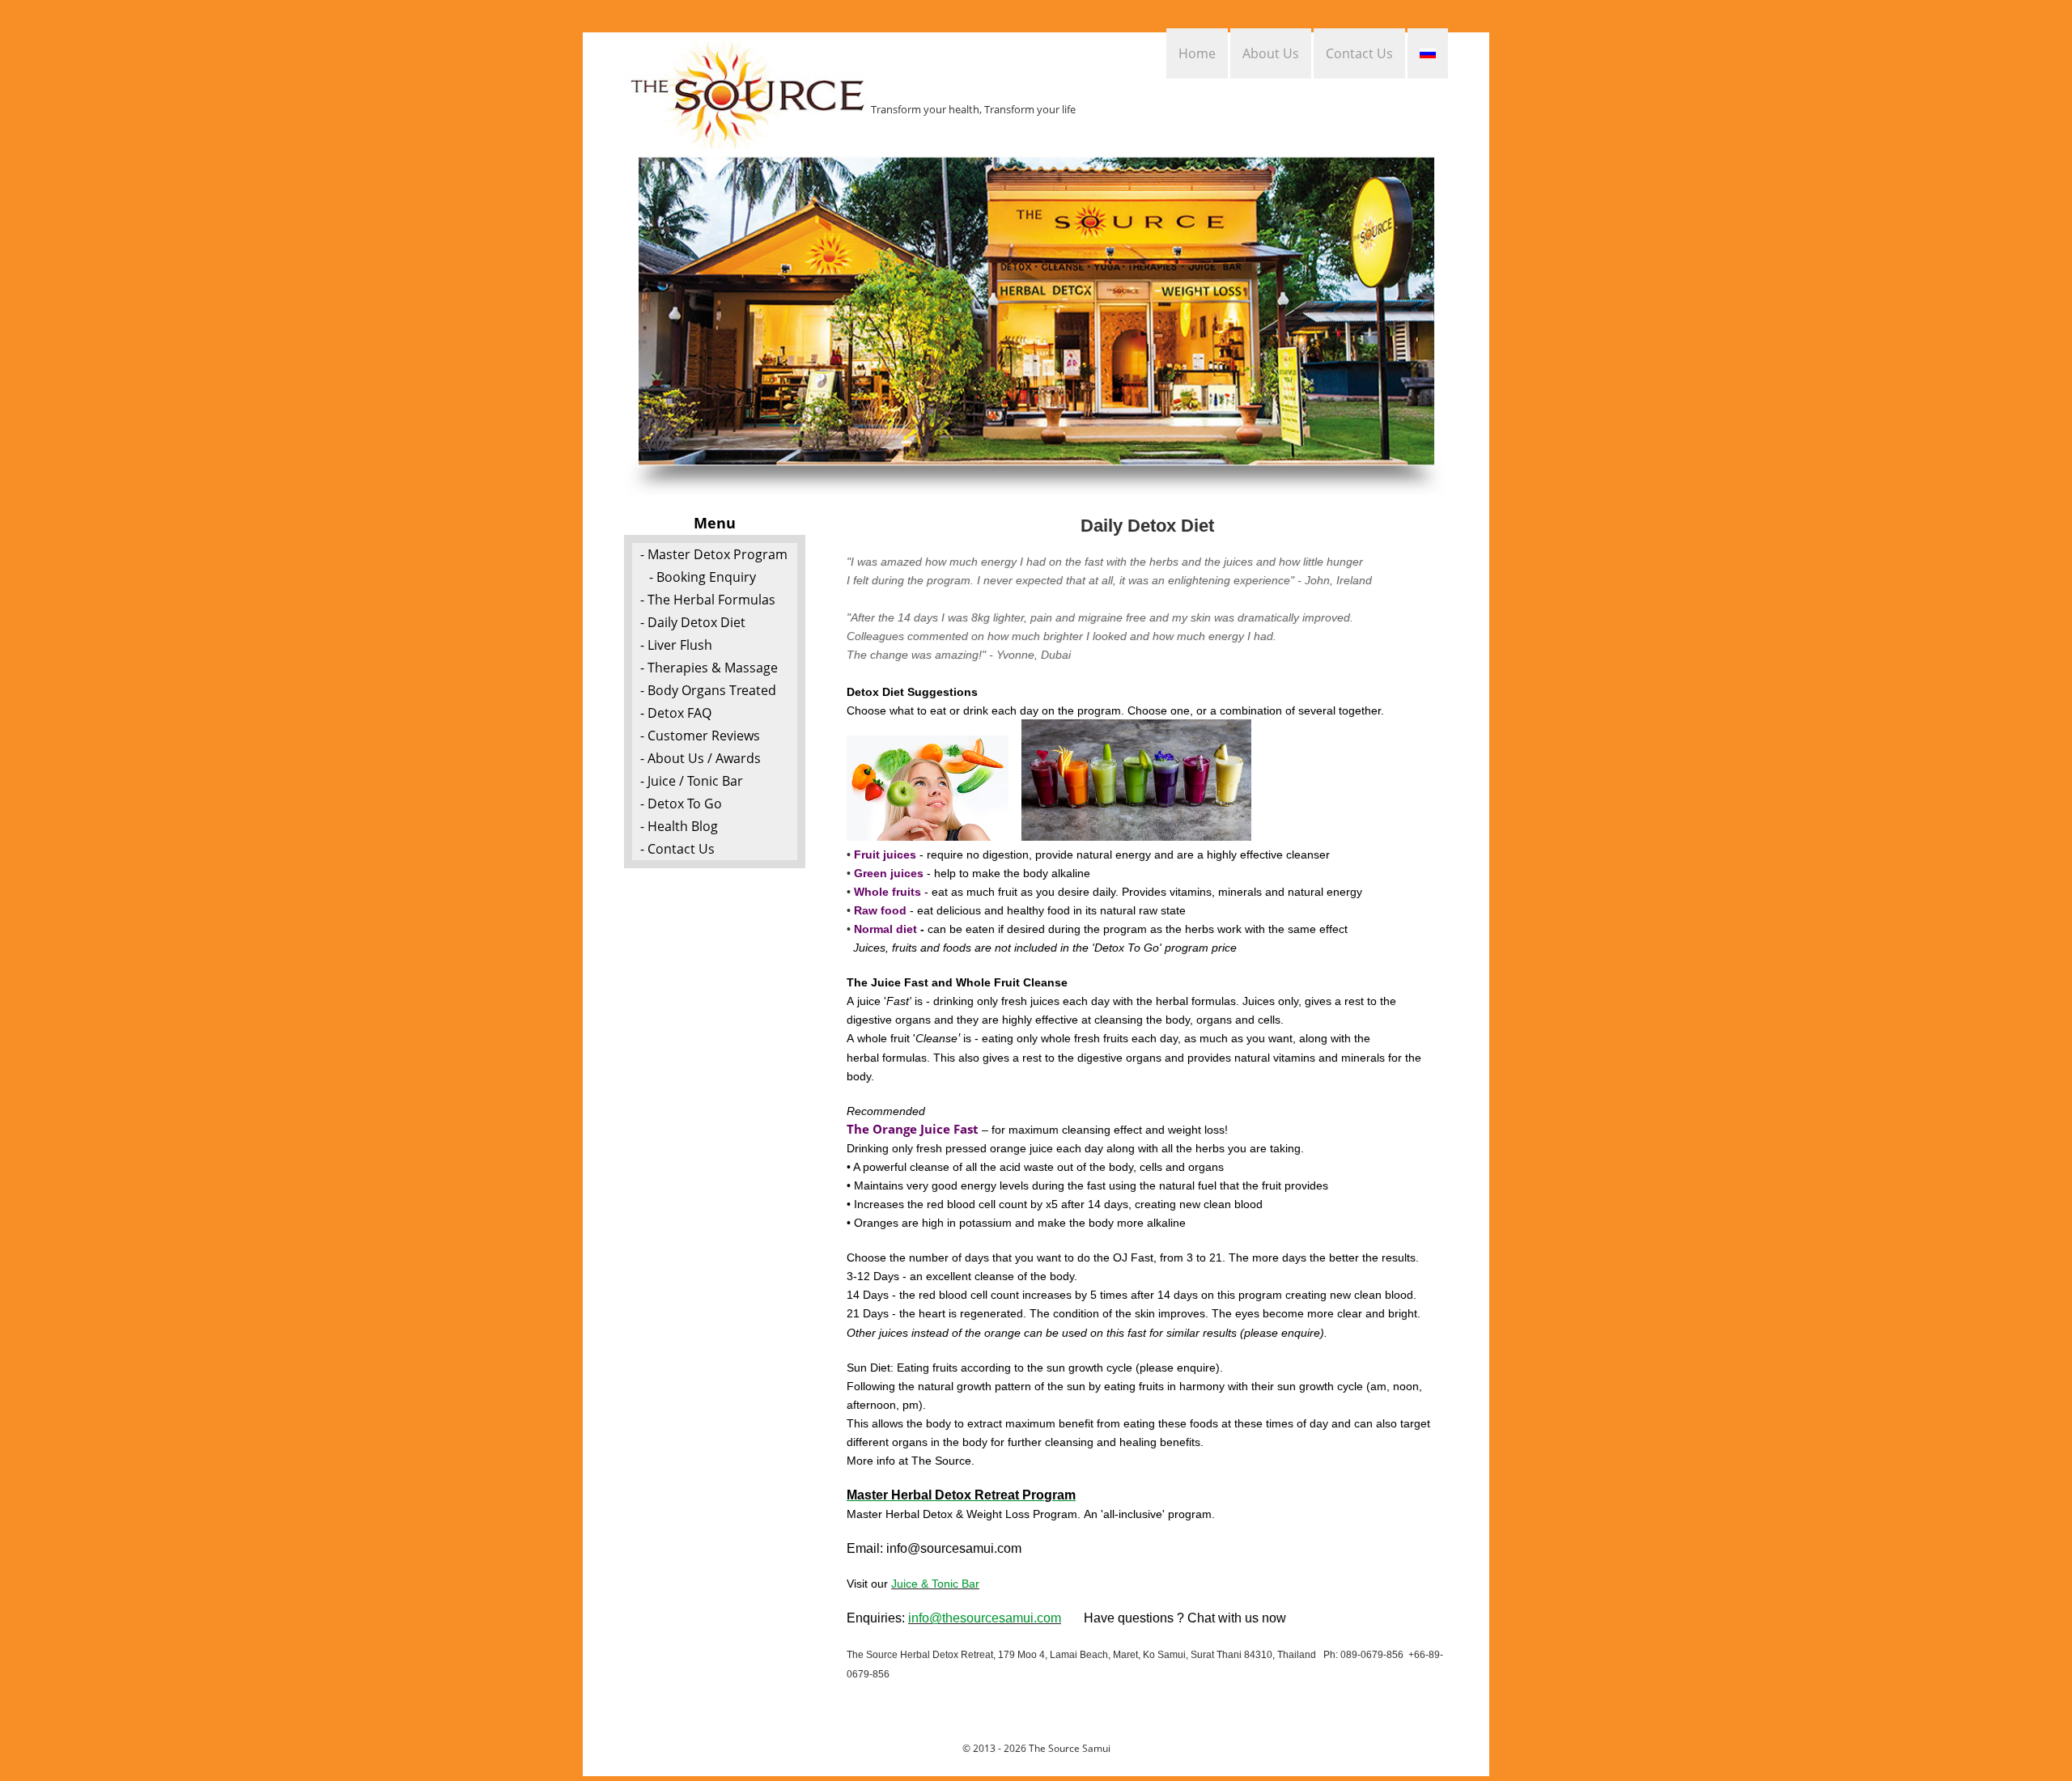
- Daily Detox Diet (693, 622)
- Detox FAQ (676, 713)
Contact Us (1359, 53)
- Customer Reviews (700, 736)
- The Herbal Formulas (708, 600)
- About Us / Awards (701, 758)
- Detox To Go (681, 804)
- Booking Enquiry (703, 577)
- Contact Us (677, 849)
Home (1197, 53)
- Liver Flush (676, 645)
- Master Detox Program (714, 554)
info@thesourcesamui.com (985, 1618)
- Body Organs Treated (708, 690)
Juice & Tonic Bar (935, 1584)
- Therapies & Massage (709, 668)
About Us (1271, 53)
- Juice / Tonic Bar (692, 781)
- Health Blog (679, 826)
